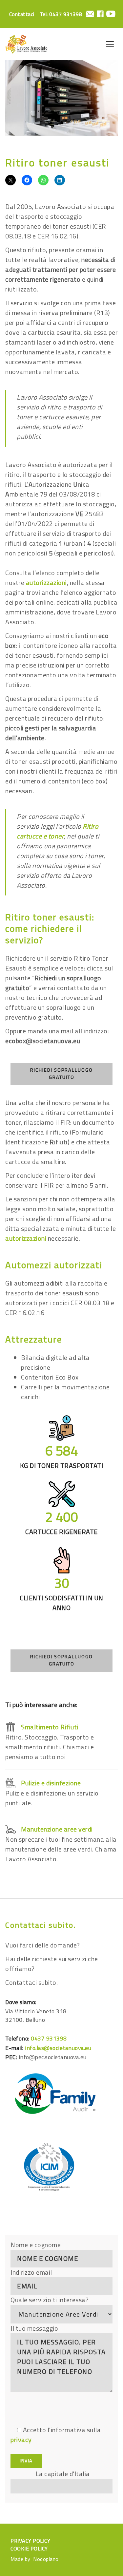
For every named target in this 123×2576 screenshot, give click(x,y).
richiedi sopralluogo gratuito (61, 1074)
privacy (21, 2440)
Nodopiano (46, 2559)
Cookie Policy (29, 2548)
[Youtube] (111, 14)
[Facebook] (100, 14)
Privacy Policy (30, 2541)
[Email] (90, 14)
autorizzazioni (46, 583)
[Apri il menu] (110, 44)
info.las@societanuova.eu (58, 2048)
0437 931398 (66, 14)
